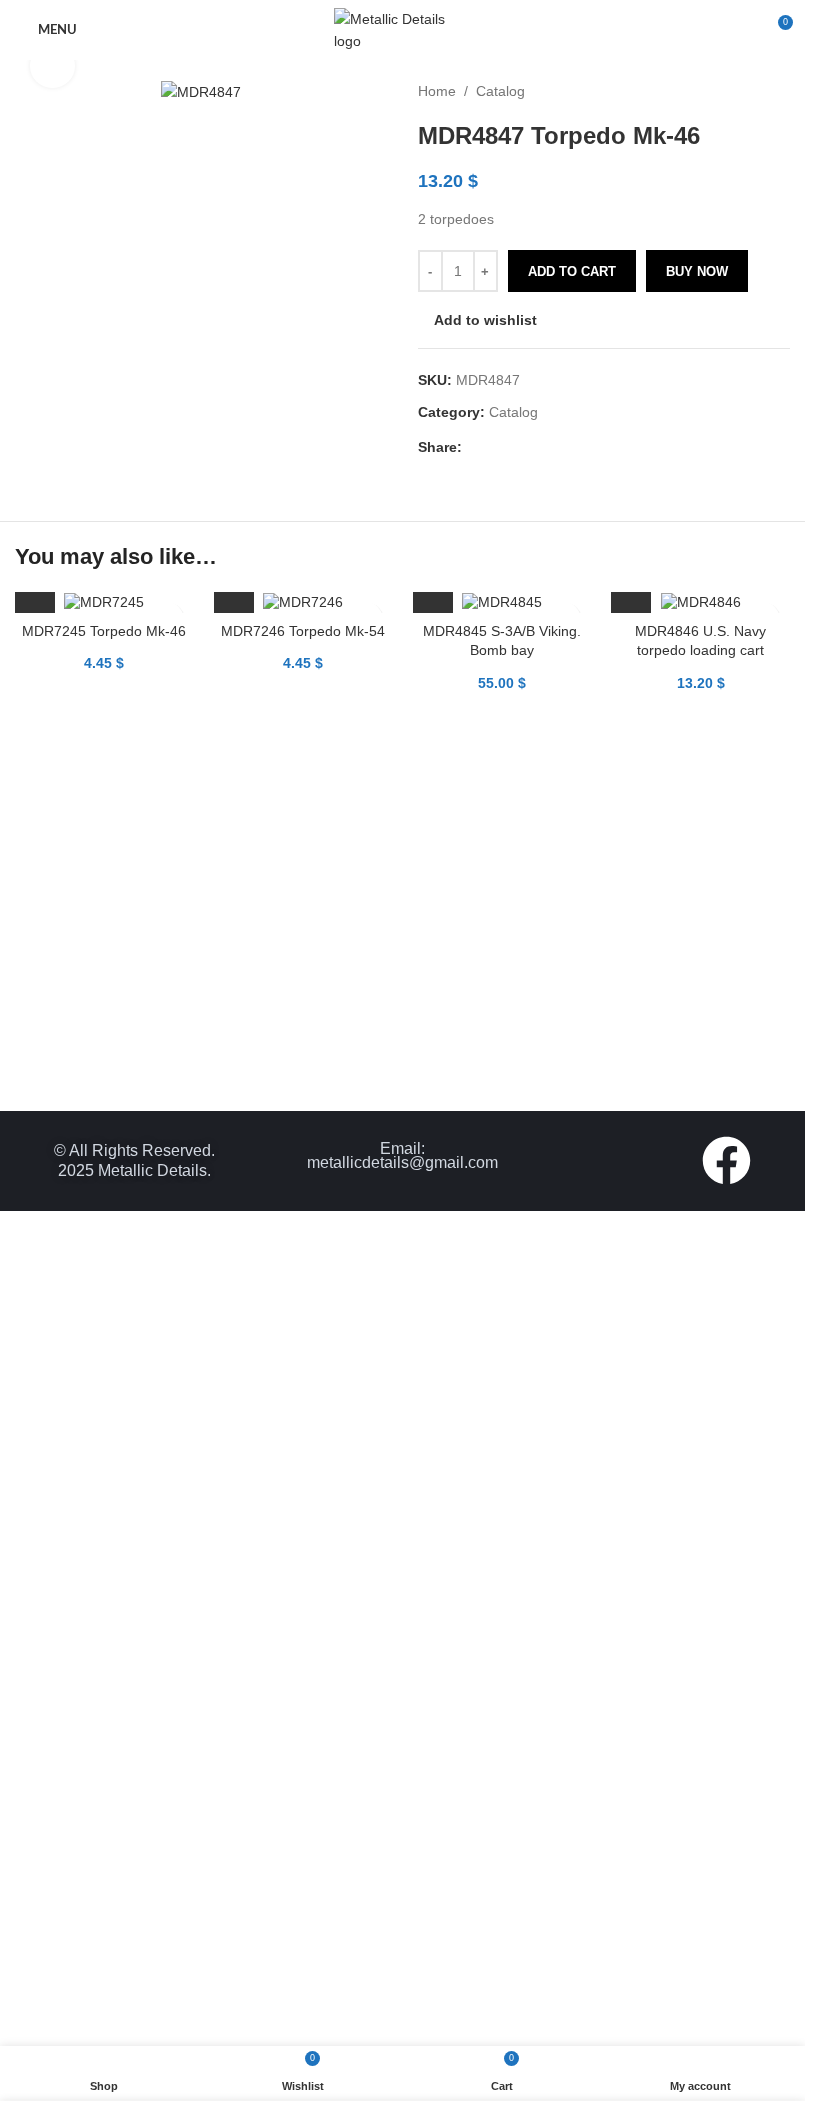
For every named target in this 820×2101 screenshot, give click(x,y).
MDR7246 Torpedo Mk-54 (303, 631)
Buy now (697, 271)
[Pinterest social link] (522, 447)
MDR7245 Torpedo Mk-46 (104, 631)
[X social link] (498, 447)
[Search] (740, 30)
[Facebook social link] (474, 447)
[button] (35, 593)
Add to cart (572, 271)
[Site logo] (403, 29)
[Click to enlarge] (52, 66)
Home (437, 91)
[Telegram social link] (570, 447)
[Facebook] (726, 1160)
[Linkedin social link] (546, 447)
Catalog (500, 91)
